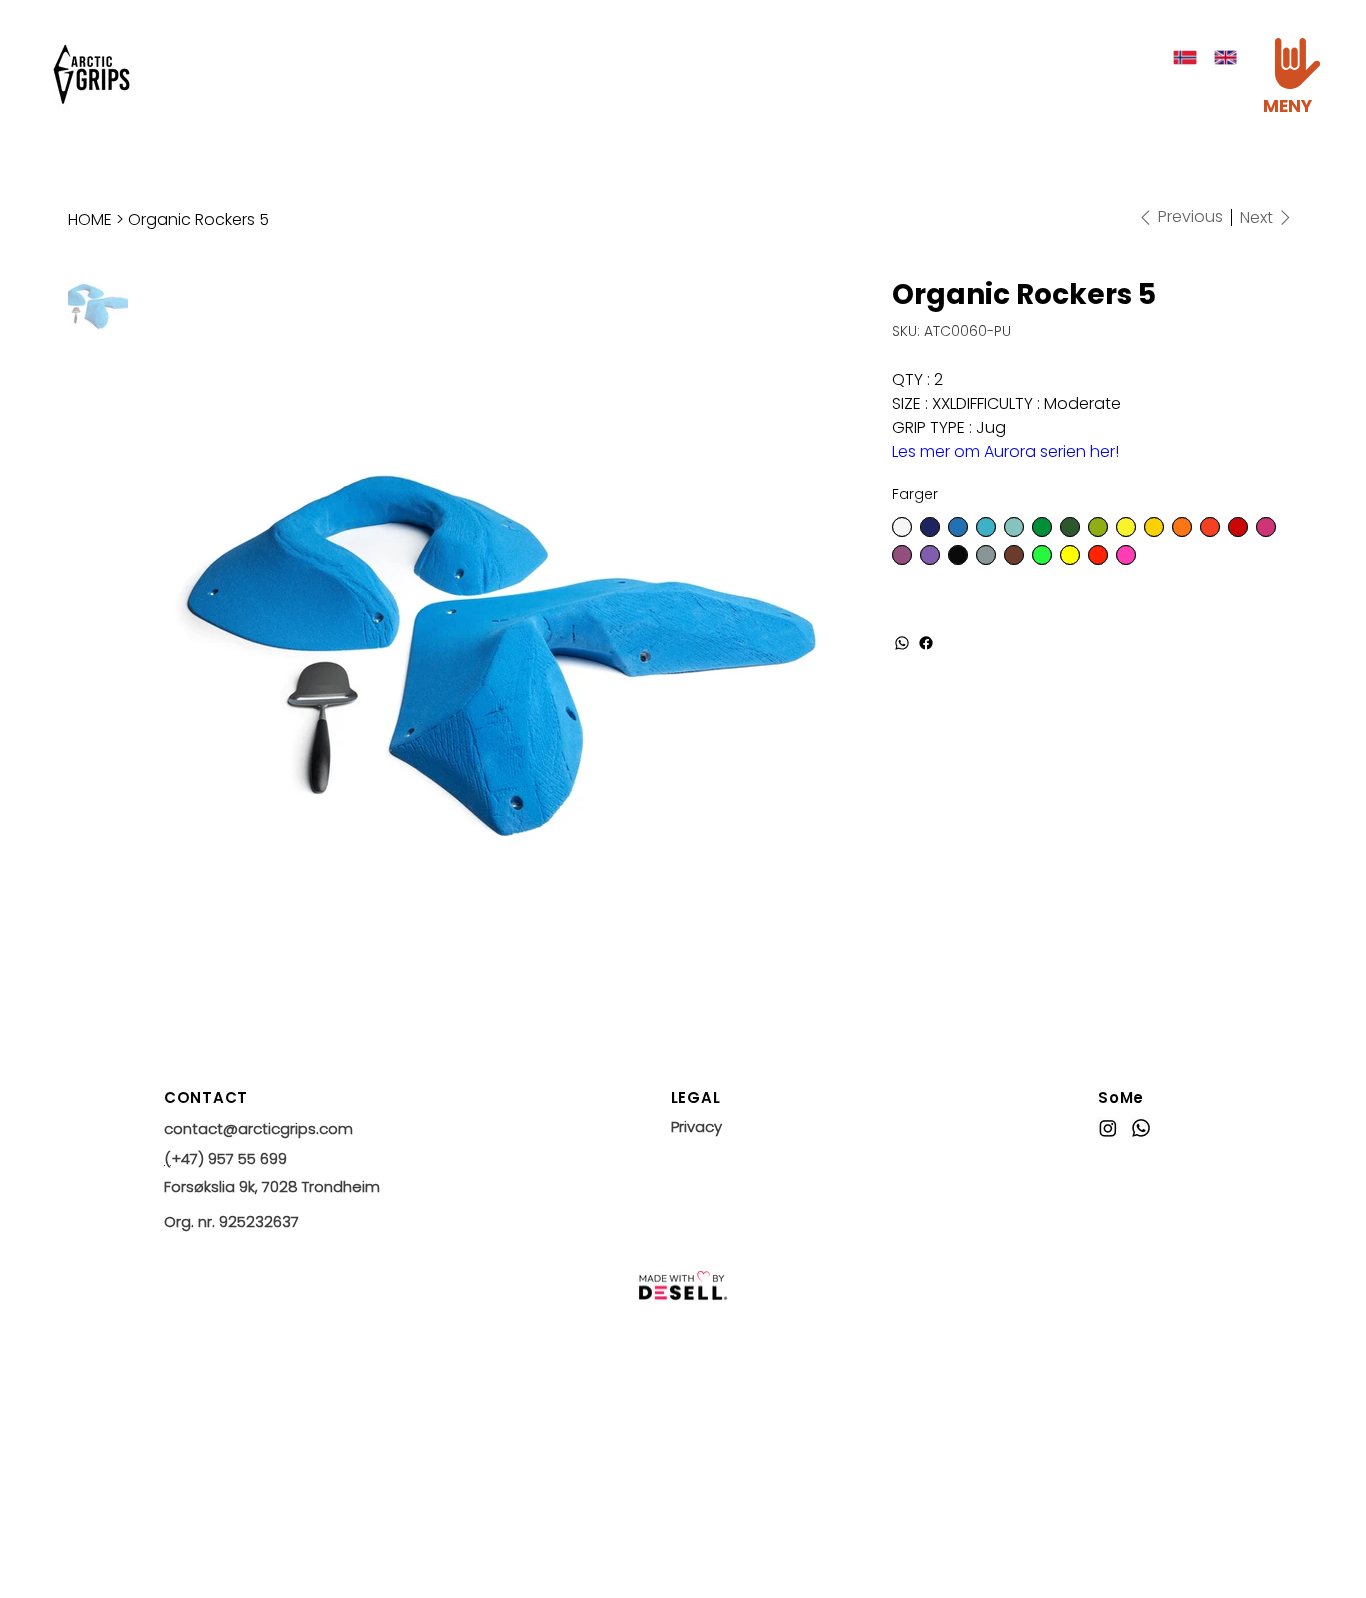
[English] (1225, 57)
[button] (1297, 63)
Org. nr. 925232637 (231, 1221)
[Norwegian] (1185, 57)
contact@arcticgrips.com (258, 1128)
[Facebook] (926, 643)
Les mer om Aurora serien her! (1005, 451)
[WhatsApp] (902, 643)
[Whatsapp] (1141, 1128)
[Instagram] (1108, 1128)
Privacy (696, 1126)
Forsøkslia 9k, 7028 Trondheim (272, 1186)
